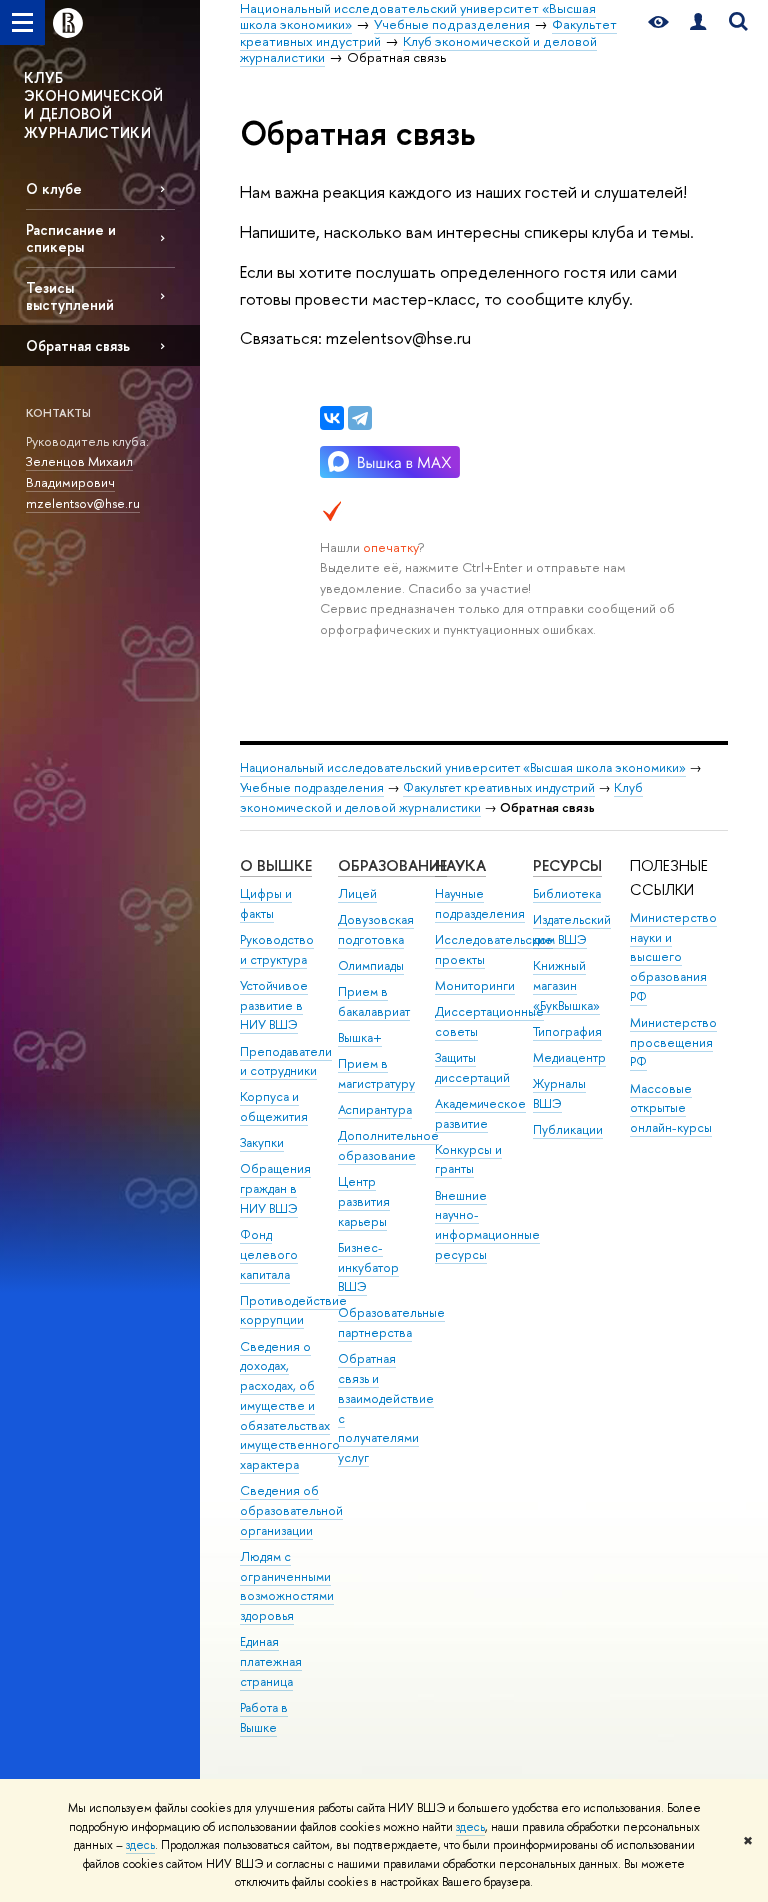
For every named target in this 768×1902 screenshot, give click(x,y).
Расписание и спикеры (71, 238)
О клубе (54, 188)
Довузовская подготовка (376, 929)
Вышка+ (360, 1037)
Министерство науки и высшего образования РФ (673, 957)
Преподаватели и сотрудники (286, 1061)
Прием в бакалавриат (374, 1001)
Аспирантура (375, 1109)
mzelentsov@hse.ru (83, 503)
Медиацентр (569, 1057)
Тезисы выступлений (70, 296)
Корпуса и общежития (274, 1106)
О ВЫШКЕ (276, 865)
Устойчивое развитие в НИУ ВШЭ (274, 1005)
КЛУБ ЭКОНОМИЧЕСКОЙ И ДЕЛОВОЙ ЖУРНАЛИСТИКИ (94, 105)
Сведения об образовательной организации (291, 1510)
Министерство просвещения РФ (673, 1042)
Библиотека (567, 893)
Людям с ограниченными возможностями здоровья (287, 1586)
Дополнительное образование (388, 1145)
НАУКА (460, 865)
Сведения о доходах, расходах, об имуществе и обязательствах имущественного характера (290, 1406)
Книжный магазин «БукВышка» (566, 985)
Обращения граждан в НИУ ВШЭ (275, 1188)
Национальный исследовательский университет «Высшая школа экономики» (463, 767)
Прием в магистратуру (376, 1073)
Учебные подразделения (312, 787)
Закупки (262, 1142)
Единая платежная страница (271, 1661)
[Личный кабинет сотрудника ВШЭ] (698, 22)
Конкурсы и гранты (468, 1159)
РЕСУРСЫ (567, 865)
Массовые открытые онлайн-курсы (671, 1108)
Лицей (357, 893)
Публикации (568, 1129)
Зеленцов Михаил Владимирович (79, 471)
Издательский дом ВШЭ (572, 929)
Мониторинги (475, 985)
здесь (470, 1827)
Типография (567, 1031)
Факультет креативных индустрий (499, 787)
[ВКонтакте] (332, 418)
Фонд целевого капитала (269, 1254)
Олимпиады (371, 965)
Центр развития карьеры (364, 1201)
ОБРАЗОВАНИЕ (392, 865)
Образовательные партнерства (391, 1322)
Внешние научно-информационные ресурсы (487, 1225)
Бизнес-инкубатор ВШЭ (368, 1267)
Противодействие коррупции (293, 1310)
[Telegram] (360, 418)
